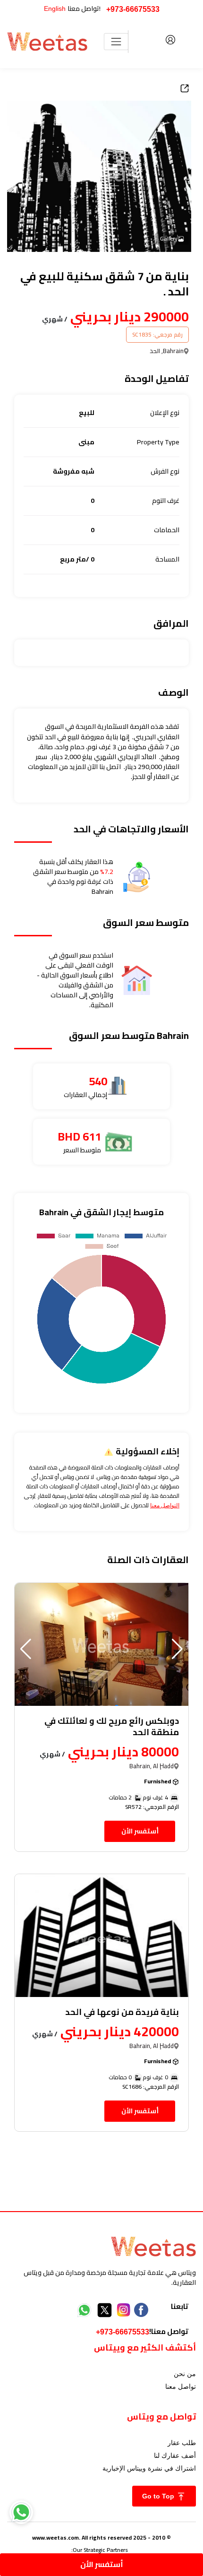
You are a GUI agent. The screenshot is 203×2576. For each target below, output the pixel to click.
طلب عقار (182, 2443)
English (55, 9)
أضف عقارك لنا (175, 2455)
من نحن (185, 2374)
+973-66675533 (133, 9)
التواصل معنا (165, 1505)
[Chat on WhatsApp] (21, 2512)
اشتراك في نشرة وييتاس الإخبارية (149, 2468)
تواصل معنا (181, 2386)
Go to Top (159, 2496)
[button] (26, 1649)
